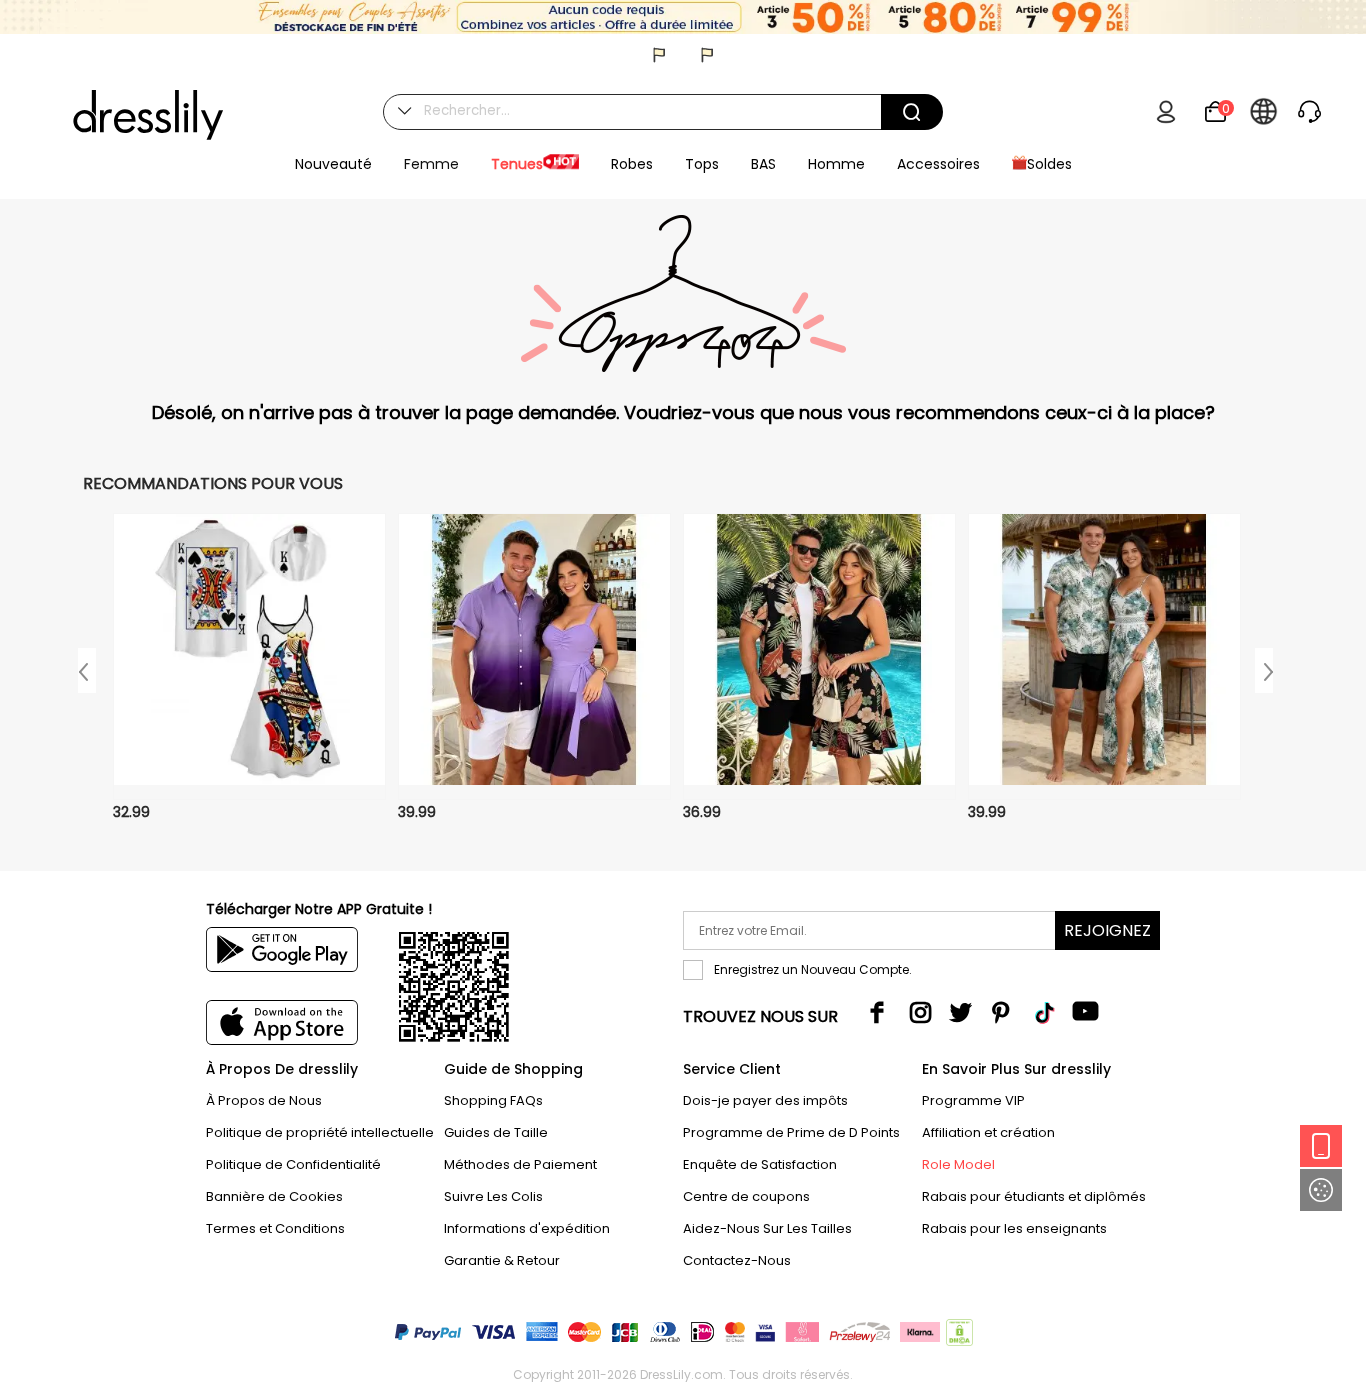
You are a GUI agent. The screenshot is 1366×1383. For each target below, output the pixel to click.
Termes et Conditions (275, 1228)
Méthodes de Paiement (520, 1164)
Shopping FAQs (493, 1100)
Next (1264, 670)
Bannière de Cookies (274, 1196)
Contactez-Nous (737, 1260)
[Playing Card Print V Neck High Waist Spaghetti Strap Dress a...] (249, 656)
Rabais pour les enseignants (1014, 1228)
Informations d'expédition (527, 1228)
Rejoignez (1107, 930)
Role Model (958, 1164)
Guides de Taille (496, 1132)
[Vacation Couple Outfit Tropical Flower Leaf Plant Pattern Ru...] (819, 656)
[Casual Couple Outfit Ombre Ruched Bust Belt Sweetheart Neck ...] (534, 656)
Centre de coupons (746, 1196)
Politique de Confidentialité (293, 1164)
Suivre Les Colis (493, 1196)
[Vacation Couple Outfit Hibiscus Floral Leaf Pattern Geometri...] (1104, 656)
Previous (87, 670)
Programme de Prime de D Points (791, 1132)
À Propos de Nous (264, 1100)
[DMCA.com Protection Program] (957, 1336)
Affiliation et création (988, 1132)
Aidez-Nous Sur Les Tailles (767, 1228)
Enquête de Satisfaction (760, 1164)
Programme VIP (973, 1100)
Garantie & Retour (502, 1260)
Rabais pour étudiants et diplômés (1034, 1196)
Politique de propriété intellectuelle (320, 1132)
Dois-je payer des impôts (765, 1100)
